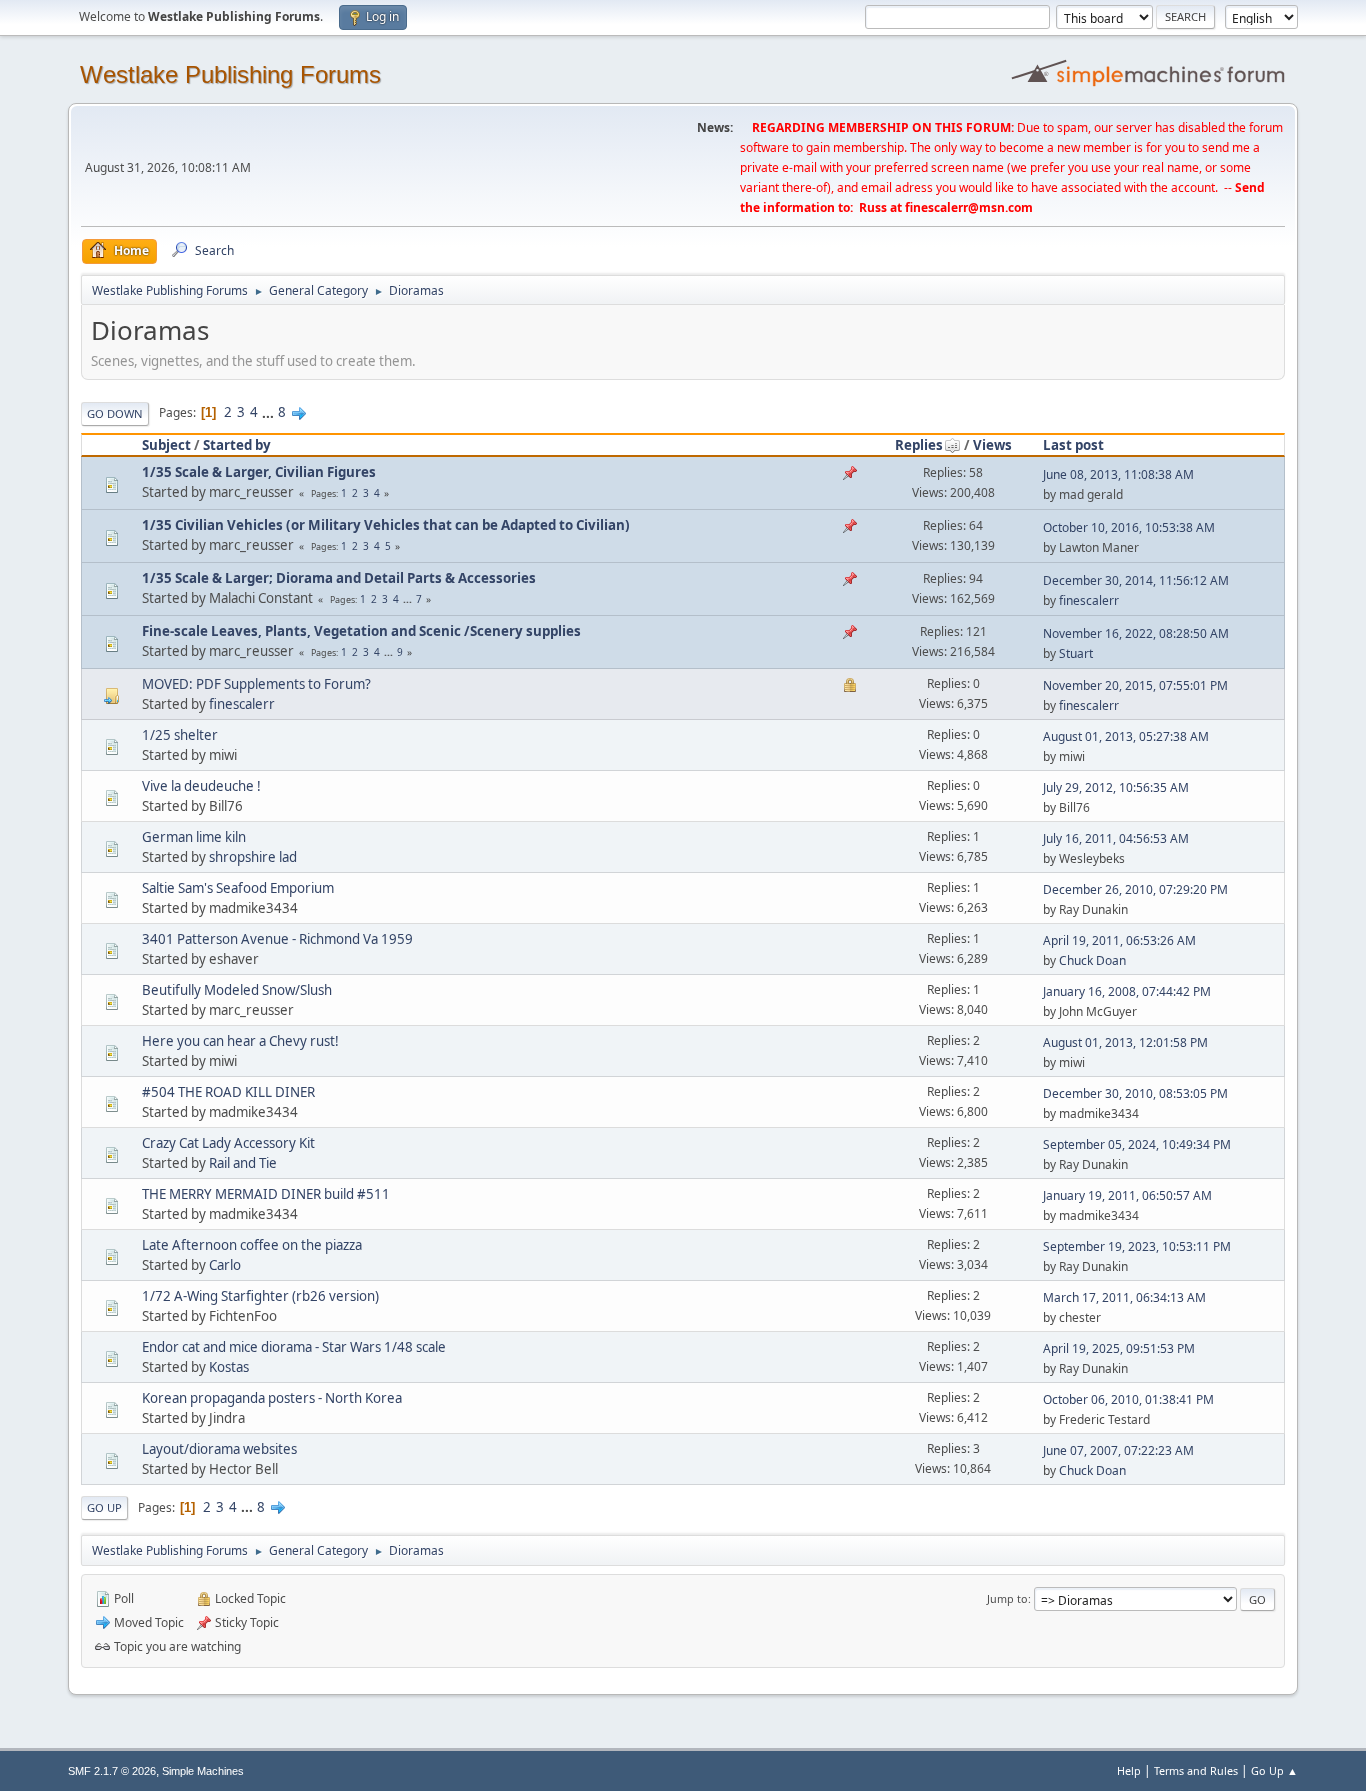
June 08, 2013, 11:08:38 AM (1118, 474)
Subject (166, 445)
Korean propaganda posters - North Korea (272, 1398)
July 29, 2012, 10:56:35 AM (1116, 787)
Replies (919, 445)
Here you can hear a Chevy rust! (240, 1041)
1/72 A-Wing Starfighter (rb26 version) (260, 1296)
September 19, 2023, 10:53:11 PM (1137, 1246)
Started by (237, 445)
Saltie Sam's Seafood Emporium (238, 888)
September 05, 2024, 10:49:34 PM (1137, 1144)
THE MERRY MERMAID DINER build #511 (266, 1194)
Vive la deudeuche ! (201, 786)
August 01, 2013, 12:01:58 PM (1125, 1042)
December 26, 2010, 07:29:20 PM (1135, 889)
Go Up (104, 1507)
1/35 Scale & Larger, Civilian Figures (259, 472)
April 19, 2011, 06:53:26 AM (1119, 940)
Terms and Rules (1196, 1770)
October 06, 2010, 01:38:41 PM (1128, 1399)
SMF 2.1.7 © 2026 (112, 1771)
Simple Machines (203, 1771)
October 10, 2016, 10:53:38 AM (1129, 527)
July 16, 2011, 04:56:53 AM (1116, 838)
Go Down (115, 413)
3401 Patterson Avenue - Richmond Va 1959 (277, 939)
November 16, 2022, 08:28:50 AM (1136, 633)
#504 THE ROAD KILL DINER (228, 1092)
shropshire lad (253, 857)
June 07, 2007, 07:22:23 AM (1118, 1450)
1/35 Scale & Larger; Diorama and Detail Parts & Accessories (339, 578)
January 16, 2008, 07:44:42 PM (1127, 991)
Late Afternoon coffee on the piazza (252, 1245)
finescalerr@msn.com (969, 207)
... (269, 412)
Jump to (1007, 1598)
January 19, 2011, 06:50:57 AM (1127, 1195)
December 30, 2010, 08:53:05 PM (1135, 1093)
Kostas (229, 1367)
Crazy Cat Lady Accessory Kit (228, 1143)
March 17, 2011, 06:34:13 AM (1124, 1297)
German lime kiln (194, 837)
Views (992, 445)
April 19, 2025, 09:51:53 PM (1119, 1348)
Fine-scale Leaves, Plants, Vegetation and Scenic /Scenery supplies (361, 631)
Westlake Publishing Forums (230, 74)
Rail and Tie (243, 1163)
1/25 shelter (180, 735)
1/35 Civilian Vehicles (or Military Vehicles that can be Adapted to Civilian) (386, 525)
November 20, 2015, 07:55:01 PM (1135, 685)
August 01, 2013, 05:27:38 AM (1126, 736)
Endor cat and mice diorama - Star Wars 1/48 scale (294, 1347)
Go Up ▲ (1274, 1770)
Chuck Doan (1092, 960)
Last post (1073, 445)
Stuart (1076, 653)
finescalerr (1089, 600)
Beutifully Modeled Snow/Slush (237, 990)
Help (1129, 1770)
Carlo (225, 1265)
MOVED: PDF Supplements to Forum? (256, 684)
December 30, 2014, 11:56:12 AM (1136, 580)
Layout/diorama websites (219, 1449)
